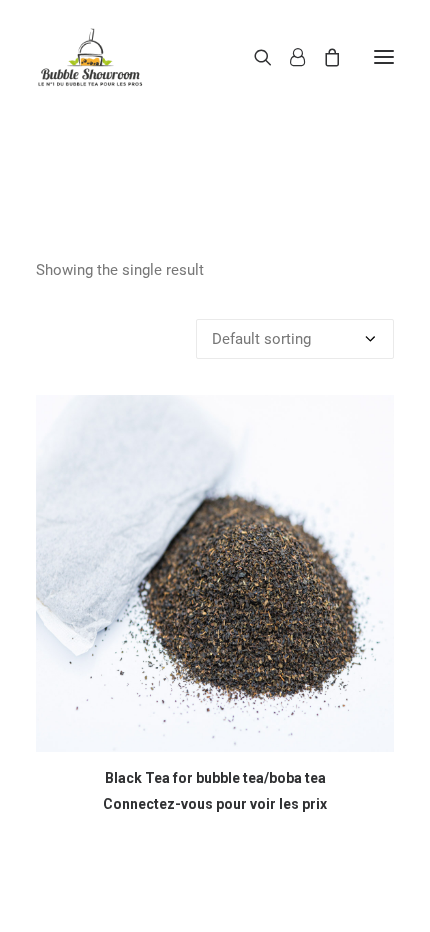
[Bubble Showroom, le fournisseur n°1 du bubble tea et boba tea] (90, 57)
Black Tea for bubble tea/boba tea (215, 778)
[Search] (254, 57)
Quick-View (370, 418)
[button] (384, 57)
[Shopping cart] (323, 57)
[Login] (288, 57)
